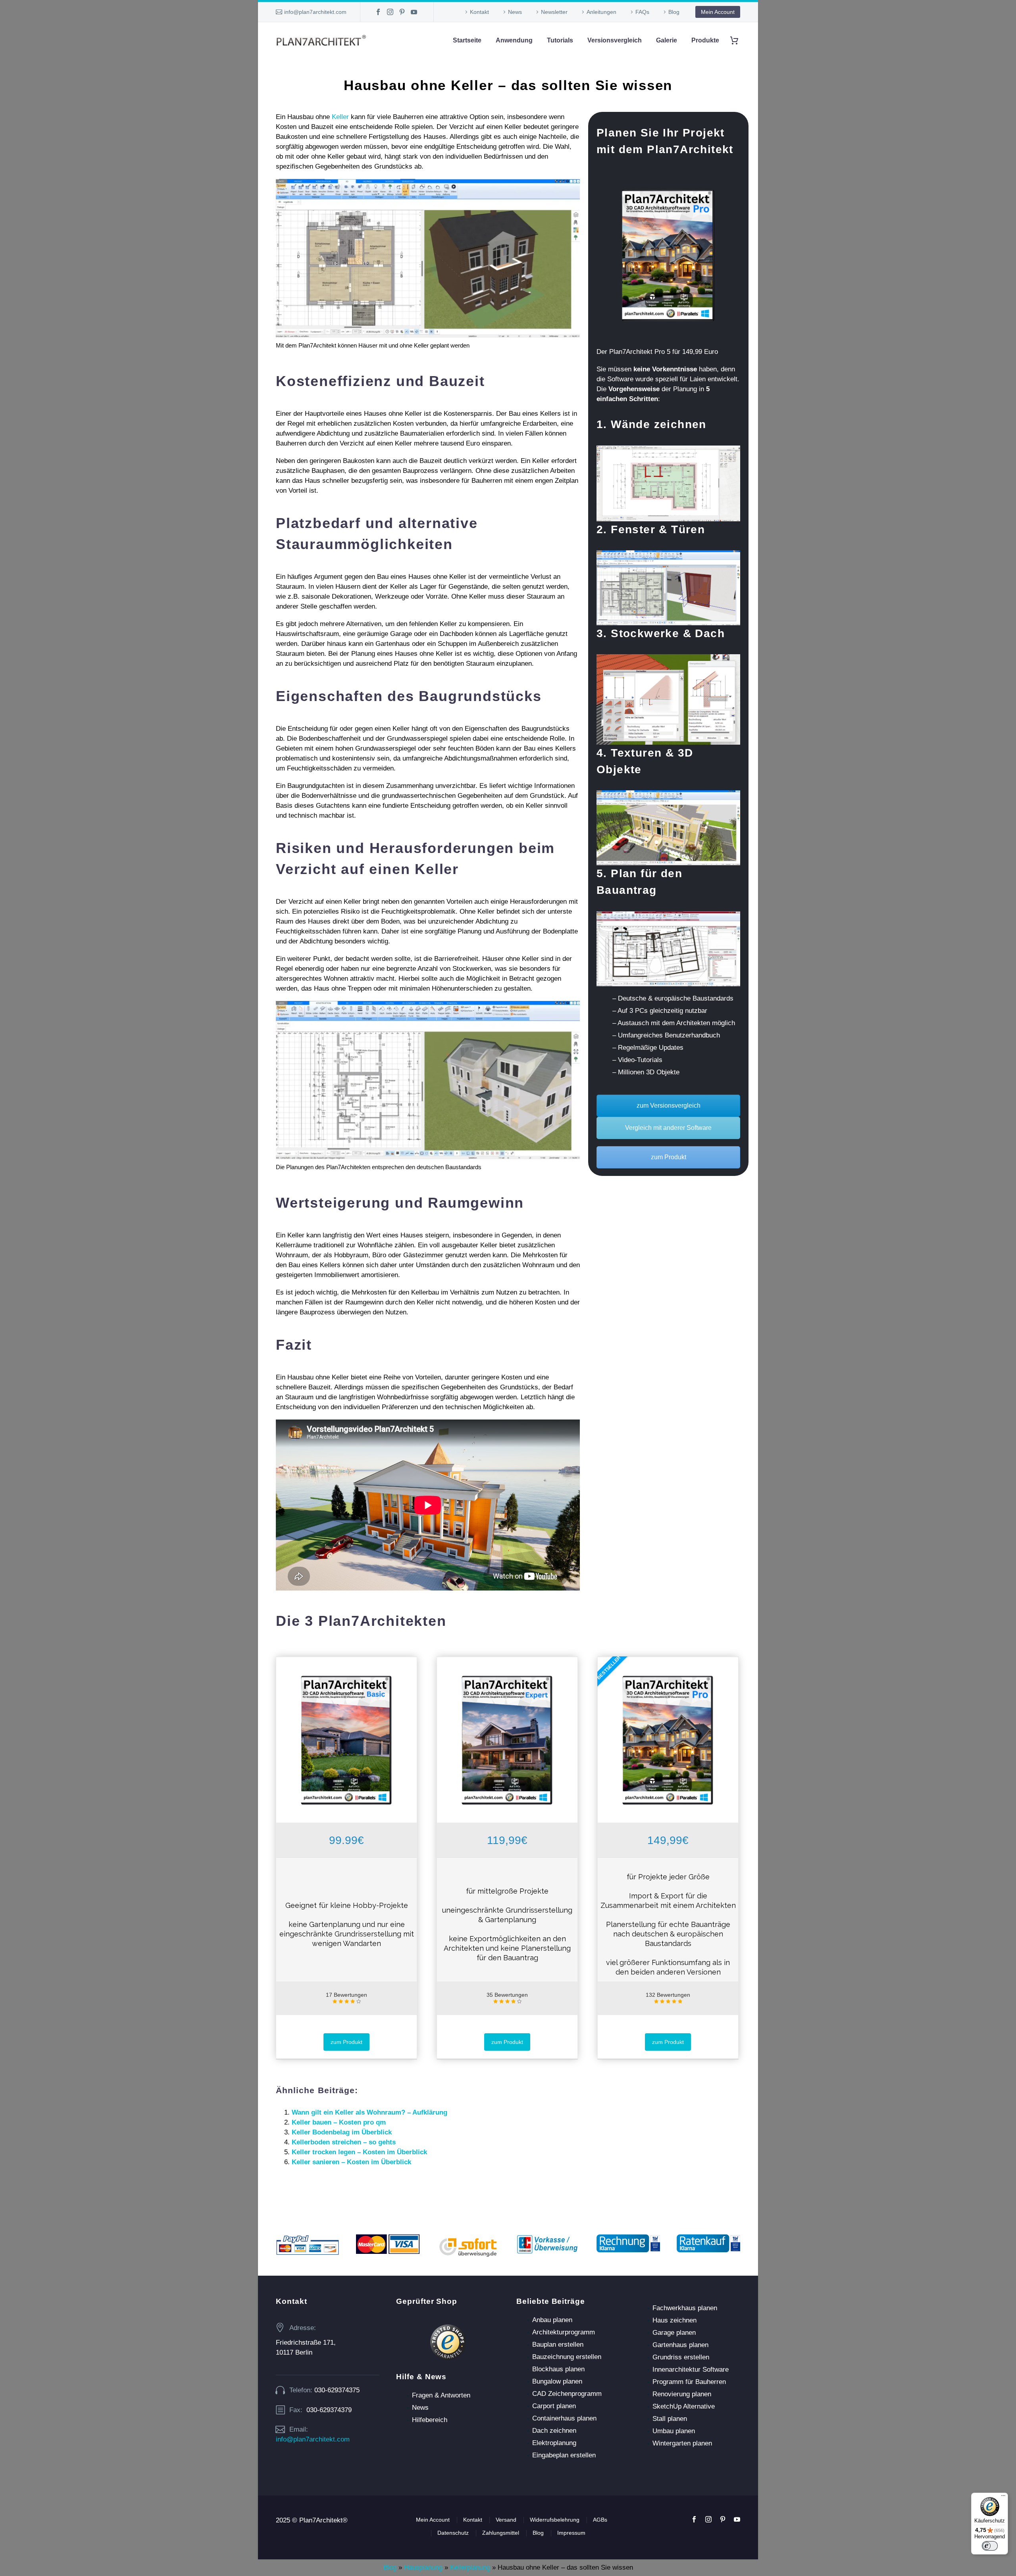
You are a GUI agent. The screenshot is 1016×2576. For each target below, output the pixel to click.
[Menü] (1003, 2497)
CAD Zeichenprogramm (567, 2394)
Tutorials (560, 40)
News (515, 12)
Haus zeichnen (674, 2320)
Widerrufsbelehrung (555, 2520)
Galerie (667, 40)
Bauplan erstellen (558, 2345)
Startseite (467, 40)
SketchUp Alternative (684, 2406)
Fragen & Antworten (441, 2395)
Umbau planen (674, 2431)
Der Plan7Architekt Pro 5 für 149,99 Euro (657, 352)
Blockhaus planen (558, 2369)
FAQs (642, 12)
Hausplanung (423, 2567)
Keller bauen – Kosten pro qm (339, 2122)
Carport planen (554, 2406)
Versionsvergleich (615, 40)
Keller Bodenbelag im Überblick (342, 2132)
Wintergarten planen (682, 2443)
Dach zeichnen (554, 2431)
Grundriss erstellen (681, 2357)
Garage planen (674, 2333)
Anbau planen (552, 2320)
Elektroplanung (554, 2443)
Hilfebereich (430, 2420)
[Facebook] (378, 12)
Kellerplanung (470, 2567)
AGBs (600, 2520)
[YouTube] (414, 12)
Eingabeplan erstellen (564, 2455)
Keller (340, 117)
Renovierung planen (682, 2394)
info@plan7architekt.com (315, 12)
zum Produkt (669, 1157)
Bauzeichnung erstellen (567, 2357)
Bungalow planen (557, 2381)
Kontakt (479, 12)
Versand (506, 2520)
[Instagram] (390, 12)
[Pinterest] (402, 12)
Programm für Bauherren (689, 2382)
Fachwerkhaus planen (685, 2308)
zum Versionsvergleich (669, 1106)
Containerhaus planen (564, 2418)
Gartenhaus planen (680, 2345)
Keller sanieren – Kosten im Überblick (351, 2162)
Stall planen (670, 2419)
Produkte (705, 40)
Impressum (571, 2533)
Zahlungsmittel (501, 2533)
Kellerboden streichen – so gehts (344, 2142)
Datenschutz (453, 2533)
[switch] (990, 2546)
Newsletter (554, 12)
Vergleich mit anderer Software (668, 1128)
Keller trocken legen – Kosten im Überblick (359, 2152)
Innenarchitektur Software (691, 2369)
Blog (674, 12)
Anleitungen (601, 12)
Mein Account (718, 12)
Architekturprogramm (564, 2332)
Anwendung (514, 40)
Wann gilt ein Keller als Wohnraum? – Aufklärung (369, 2112)
